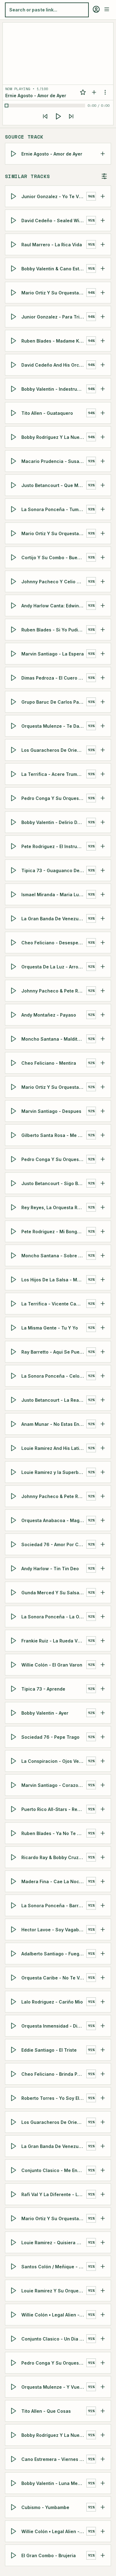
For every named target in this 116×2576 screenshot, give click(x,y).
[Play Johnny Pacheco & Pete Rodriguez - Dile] (15, 1496)
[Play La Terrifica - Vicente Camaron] (15, 1304)
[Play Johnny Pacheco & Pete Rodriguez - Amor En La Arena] (15, 991)
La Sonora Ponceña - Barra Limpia (54, 1905)
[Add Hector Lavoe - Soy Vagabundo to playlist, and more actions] (103, 1929)
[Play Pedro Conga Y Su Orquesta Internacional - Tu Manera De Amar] (15, 2363)
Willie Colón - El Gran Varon (52, 1665)
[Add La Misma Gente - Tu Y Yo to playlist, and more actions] (103, 1328)
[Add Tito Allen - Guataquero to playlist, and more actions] (103, 413)
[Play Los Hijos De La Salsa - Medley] (15, 1280)
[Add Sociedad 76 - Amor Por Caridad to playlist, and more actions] (103, 1544)
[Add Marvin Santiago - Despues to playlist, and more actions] (103, 1111)
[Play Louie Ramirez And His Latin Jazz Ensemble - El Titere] (15, 1448)
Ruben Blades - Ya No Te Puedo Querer (54, 1833)
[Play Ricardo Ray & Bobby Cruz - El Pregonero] (15, 1857)
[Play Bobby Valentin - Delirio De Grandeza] (15, 822)
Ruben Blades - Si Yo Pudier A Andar (54, 629)
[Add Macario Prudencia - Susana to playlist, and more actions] (103, 461)
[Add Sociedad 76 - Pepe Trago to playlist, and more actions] (103, 1737)
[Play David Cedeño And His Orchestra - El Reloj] (15, 365)
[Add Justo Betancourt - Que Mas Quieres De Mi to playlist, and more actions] (103, 485)
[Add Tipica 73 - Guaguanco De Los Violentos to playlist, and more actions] (103, 870)
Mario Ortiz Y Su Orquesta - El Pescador (54, 533)
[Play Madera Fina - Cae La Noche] (15, 1881)
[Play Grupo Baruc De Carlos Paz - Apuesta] (15, 702)
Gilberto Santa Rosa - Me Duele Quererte (54, 1135)
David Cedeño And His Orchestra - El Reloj (54, 365)
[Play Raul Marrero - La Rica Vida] (15, 244)
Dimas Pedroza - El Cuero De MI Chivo (54, 678)
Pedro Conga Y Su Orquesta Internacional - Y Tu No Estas (54, 1159)
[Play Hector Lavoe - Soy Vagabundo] (15, 1929)
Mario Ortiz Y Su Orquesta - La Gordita (54, 292)
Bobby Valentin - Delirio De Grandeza (54, 822)
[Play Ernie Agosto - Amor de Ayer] (15, 154)
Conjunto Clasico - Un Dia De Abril (54, 2339)
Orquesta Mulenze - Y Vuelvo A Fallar (54, 2387)
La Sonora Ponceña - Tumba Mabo (54, 509)
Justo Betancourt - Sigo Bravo (54, 1183)
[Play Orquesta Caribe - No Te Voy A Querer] (15, 1978)
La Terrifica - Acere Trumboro (54, 774)
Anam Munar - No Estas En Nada (54, 1424)
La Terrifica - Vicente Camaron (54, 1303)
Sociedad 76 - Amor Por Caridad (54, 1544)
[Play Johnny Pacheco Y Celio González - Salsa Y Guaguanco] (15, 581)
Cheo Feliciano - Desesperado (54, 942)
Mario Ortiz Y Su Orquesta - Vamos (54, 2218)
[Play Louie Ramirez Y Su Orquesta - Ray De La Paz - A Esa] (15, 2291)
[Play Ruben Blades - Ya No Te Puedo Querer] (15, 1833)
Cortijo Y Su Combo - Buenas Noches (54, 557)
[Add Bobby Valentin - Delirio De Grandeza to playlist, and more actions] (103, 822)
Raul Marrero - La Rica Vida (52, 244)
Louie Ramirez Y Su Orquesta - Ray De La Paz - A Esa (54, 2290)
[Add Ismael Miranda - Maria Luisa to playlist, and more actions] (103, 894)
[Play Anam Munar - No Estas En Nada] (15, 1424)
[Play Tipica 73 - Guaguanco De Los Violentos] (15, 870)
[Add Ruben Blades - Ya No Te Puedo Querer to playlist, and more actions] (103, 1833)
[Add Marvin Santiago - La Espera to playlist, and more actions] (103, 654)
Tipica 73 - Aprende (43, 1689)
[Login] (96, 9)
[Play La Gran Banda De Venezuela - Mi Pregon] (15, 918)
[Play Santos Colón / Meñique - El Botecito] (15, 2266)
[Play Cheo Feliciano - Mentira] (15, 1063)
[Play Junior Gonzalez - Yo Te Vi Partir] (15, 196)
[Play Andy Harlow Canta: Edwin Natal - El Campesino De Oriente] (15, 606)
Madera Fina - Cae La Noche (53, 1881)
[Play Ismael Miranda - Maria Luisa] (15, 894)
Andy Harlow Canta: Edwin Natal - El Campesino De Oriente (54, 605)
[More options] (105, 92)
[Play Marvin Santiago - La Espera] (15, 654)
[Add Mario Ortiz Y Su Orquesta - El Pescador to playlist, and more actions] (103, 533)
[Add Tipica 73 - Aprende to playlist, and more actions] (103, 1689)
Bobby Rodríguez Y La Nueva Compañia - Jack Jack (54, 2435)
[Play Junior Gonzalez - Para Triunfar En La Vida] (15, 317)
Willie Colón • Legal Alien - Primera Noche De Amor (54, 2531)
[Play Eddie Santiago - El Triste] (15, 2050)
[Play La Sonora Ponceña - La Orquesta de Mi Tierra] (15, 1617)
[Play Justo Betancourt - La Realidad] (15, 1400)
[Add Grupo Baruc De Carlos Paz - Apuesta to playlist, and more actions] (103, 702)
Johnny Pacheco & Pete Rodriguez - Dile (54, 1496)
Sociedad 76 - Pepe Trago (50, 1737)
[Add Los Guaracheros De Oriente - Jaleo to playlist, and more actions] (103, 2122)
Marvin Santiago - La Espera (53, 653)
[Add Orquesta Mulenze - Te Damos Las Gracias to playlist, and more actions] (103, 726)
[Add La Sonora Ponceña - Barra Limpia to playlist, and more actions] (103, 1905)
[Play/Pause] (58, 116)
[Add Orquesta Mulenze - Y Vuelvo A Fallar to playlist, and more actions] (103, 2387)
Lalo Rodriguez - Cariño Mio (52, 2002)
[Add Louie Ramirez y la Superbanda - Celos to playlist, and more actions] (103, 1472)
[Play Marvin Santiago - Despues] (15, 1111)
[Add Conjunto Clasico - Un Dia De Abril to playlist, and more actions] (103, 2339)
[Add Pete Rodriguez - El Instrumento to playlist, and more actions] (103, 846)
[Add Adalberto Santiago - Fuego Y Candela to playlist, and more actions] (103, 1954)
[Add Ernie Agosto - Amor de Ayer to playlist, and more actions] (103, 154)
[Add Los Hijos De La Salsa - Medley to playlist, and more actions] (103, 1280)
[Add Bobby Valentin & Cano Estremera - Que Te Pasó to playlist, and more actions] (103, 268)
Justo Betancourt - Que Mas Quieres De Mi (54, 485)
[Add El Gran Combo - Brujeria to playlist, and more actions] (103, 2555)
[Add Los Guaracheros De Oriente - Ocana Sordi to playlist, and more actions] (103, 750)
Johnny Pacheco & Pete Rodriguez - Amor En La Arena (54, 990)
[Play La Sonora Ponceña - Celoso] (15, 1376)
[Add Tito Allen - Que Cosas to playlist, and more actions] (103, 2411)
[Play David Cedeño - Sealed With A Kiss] (15, 220)
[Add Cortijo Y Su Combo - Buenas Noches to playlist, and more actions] (103, 557)
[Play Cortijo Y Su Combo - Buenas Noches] (15, 557)
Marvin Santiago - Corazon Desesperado (54, 1785)
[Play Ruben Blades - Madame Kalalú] (15, 341)
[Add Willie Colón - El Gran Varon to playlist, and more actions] (103, 1665)
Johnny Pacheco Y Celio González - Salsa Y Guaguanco (54, 581)
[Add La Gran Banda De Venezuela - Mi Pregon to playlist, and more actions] (103, 918)
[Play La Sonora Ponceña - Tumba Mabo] (15, 509)
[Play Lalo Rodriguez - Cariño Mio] (15, 2002)
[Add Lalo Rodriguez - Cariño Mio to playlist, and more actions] (103, 2002)
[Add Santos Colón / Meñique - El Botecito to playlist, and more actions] (103, 2266)
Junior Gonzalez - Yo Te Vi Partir (54, 196)
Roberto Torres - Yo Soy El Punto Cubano (54, 2098)
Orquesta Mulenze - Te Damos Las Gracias (54, 726)
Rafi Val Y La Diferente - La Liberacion (54, 2194)
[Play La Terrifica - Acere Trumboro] (15, 774)
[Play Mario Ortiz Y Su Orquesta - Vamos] (15, 2218)
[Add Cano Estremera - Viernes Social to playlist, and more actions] (103, 2459)
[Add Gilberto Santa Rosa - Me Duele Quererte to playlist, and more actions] (103, 1135)
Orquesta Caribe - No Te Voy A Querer (54, 1977)
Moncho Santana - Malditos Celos (54, 1039)
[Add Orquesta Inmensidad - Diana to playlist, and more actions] (103, 2026)
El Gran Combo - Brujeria (49, 2555)
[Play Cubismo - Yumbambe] (15, 2507)
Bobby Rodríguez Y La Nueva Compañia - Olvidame (54, 437)
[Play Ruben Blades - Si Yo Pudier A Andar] (15, 630)
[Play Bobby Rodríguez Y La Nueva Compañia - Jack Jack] (15, 2435)
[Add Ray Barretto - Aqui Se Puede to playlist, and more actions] (103, 1352)
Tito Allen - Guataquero (47, 413)
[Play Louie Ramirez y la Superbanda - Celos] (15, 1472)
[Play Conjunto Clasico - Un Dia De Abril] (15, 2339)
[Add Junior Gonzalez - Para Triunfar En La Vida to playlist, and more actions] (103, 317)
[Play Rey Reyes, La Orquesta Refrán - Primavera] (15, 1207)
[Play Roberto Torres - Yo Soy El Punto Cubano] (15, 2098)
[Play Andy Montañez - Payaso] (15, 1015)
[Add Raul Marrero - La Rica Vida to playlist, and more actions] (103, 244)
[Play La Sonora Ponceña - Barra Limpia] (15, 1905)
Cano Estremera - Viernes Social (54, 2459)
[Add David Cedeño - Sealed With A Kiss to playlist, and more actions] (103, 220)
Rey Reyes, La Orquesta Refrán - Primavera (54, 1207)
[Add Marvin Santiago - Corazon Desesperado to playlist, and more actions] (103, 1785)
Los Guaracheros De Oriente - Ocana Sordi (54, 750)
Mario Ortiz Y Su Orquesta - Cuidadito (54, 1087)
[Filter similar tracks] (104, 176)
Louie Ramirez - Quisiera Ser (53, 2242)
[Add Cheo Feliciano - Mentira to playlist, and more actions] (103, 1063)
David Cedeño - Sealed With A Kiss (54, 220)
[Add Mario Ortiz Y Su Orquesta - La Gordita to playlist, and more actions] (103, 293)
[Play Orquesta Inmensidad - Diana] (15, 2026)
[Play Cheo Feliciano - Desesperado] (15, 943)
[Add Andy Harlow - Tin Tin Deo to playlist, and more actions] (103, 1568)
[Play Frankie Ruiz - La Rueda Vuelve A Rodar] (15, 1641)
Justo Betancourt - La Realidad (54, 1400)
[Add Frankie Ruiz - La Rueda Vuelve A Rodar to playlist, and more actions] (103, 1641)
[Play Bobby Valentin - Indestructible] (15, 389)
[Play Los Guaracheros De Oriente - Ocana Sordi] (15, 750)
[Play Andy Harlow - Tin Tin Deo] (15, 1568)
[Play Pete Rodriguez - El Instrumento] (15, 846)
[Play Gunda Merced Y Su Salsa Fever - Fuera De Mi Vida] (15, 1592)
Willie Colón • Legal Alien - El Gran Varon (54, 2314)
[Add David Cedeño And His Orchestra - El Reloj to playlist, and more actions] (103, 365)
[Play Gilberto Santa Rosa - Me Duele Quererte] (15, 1135)
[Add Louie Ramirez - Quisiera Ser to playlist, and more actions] (103, 2242)
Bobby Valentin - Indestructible (54, 389)
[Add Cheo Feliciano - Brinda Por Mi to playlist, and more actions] (103, 2074)
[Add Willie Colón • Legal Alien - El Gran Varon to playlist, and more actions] (103, 2315)
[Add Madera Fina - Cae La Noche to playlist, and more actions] (103, 1881)
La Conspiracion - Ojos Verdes (54, 1761)
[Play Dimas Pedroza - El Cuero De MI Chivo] (15, 678)
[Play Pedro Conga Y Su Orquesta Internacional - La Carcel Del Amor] (15, 798)
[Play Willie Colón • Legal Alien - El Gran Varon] (15, 2315)
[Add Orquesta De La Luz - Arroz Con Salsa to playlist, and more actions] (103, 967)
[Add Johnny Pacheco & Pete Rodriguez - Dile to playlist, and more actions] (103, 1496)
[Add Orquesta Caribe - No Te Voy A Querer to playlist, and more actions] (103, 1978)
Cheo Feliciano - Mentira (49, 1063)
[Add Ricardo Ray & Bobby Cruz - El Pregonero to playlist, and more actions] (103, 1857)
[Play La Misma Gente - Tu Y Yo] (15, 1328)
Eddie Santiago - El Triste (49, 2050)
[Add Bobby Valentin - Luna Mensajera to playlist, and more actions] (103, 2483)
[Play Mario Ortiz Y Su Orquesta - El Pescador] (15, 533)
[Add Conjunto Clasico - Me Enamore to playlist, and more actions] (103, 2170)
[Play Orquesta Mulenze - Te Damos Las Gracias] (15, 726)
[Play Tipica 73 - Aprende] (15, 1689)
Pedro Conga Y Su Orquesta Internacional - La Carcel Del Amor (54, 798)
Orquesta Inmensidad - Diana (54, 2026)
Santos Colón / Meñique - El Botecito (54, 2266)
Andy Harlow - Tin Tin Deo (50, 1568)
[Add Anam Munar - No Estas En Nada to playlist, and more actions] (103, 1424)
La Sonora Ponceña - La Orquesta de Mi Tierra (54, 1616)
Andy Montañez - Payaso (49, 1015)
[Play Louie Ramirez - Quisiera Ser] (15, 2242)
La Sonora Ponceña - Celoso (53, 1376)
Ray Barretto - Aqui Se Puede (53, 1352)
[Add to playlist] (94, 92)
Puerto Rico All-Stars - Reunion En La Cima (54, 1809)
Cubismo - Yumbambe (45, 2507)
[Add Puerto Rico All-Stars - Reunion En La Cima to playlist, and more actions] (103, 1809)
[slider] (46, 106)
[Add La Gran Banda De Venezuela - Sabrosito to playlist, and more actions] (103, 2146)
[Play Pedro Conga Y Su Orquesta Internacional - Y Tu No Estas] (15, 1159)
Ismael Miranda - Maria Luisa (53, 894)
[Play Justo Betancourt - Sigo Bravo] (15, 1183)
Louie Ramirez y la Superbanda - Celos (54, 1472)
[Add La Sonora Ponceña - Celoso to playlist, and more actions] (103, 1376)
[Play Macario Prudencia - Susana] (15, 461)
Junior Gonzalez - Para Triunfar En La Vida (54, 316)
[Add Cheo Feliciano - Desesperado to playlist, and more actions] (103, 943)
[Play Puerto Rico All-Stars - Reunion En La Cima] (15, 1809)
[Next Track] (71, 116)
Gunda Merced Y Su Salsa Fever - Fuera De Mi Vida (54, 1592)
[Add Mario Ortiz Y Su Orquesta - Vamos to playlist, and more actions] (103, 2218)
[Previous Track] (45, 116)
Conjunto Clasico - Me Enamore (54, 2170)
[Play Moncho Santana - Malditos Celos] (15, 1039)
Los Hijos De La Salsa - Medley (54, 1279)
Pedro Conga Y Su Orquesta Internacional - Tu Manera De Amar (54, 2363)
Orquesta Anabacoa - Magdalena (54, 1520)
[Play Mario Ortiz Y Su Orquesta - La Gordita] (15, 293)
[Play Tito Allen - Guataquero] (15, 413)
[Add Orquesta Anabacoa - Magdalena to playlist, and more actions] (103, 1520)
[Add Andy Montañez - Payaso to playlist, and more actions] (103, 1015)
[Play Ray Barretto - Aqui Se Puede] (15, 1352)
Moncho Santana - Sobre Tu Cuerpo (54, 1255)
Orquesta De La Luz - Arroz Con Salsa (54, 966)
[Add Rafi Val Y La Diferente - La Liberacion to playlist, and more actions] (103, 2194)
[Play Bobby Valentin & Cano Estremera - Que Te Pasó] (15, 268)
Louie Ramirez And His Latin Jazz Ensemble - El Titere (54, 1448)
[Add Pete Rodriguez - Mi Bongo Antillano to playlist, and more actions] (103, 1231)
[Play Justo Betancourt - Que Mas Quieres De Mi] (15, 485)
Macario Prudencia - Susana (53, 461)
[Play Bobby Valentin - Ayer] (15, 1713)
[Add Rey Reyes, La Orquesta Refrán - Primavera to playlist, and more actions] (103, 1207)
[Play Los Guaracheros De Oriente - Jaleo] (15, 2122)
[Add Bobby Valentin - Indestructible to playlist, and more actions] (103, 389)
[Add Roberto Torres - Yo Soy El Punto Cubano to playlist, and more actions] (103, 2098)
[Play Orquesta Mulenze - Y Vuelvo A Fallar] (15, 2387)
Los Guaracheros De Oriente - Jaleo (54, 2122)
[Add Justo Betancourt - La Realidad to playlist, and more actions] (103, 1400)
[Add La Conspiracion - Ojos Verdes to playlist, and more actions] (103, 1761)
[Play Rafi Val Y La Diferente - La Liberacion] (15, 2194)
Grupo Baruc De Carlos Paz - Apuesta (54, 702)
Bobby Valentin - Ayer (45, 1713)
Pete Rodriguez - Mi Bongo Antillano (54, 1231)
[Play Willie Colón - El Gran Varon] (15, 1665)
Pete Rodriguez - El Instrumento (54, 846)
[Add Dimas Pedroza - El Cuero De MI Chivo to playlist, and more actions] (103, 678)
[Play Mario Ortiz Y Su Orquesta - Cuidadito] (15, 1087)
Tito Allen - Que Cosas (46, 2411)
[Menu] (107, 9)
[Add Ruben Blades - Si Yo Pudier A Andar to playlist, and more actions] (103, 630)
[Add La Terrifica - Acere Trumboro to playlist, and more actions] (103, 774)
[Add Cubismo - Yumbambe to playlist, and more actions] (103, 2507)
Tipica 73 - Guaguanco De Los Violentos (54, 870)
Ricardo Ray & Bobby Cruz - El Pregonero (54, 1857)
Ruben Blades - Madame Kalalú (54, 341)
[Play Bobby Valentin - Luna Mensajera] (15, 2483)
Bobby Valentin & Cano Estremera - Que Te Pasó (54, 268)
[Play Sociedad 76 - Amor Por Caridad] (15, 1544)
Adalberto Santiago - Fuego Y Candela (54, 1953)
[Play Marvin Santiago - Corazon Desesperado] (15, 1785)
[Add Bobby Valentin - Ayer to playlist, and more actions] (103, 1713)
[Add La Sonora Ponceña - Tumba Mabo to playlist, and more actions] (103, 509)
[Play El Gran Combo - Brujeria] (15, 2555)
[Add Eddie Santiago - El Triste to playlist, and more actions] (103, 2050)
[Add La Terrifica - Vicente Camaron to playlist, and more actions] (103, 1304)
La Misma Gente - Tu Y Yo (50, 1328)
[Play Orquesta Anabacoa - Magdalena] (15, 1520)
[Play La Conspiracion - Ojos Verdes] (15, 1761)
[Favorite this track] (83, 92)
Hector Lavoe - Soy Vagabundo (54, 1929)
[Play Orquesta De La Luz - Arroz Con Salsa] (15, 967)
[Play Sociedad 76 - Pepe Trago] (15, 1737)
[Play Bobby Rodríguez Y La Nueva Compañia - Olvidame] (15, 437)
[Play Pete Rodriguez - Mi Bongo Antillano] (15, 1231)
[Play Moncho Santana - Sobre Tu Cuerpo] (15, 1255)
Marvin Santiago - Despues (51, 1111)
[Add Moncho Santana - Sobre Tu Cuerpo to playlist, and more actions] (103, 1255)
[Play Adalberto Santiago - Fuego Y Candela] (15, 1954)
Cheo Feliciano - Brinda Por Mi (54, 2074)
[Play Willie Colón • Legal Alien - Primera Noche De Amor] (15, 2531)
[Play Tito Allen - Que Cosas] (15, 2411)
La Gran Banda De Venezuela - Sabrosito (54, 2146)
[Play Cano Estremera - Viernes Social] (15, 2459)
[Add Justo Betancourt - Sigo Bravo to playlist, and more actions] (103, 1183)
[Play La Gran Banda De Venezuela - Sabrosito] (15, 2146)
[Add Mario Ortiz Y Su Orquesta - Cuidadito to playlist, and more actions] (103, 1087)
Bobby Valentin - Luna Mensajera (54, 2483)
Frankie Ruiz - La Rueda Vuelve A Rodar (54, 1640)
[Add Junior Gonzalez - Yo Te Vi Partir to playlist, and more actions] (103, 196)
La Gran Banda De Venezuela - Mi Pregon (54, 918)
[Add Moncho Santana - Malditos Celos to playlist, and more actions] (103, 1039)
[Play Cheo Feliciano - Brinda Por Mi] (15, 2074)
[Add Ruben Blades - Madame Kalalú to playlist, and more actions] (103, 341)
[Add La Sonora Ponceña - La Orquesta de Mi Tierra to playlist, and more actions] (103, 1617)
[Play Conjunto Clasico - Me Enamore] (15, 2170)
